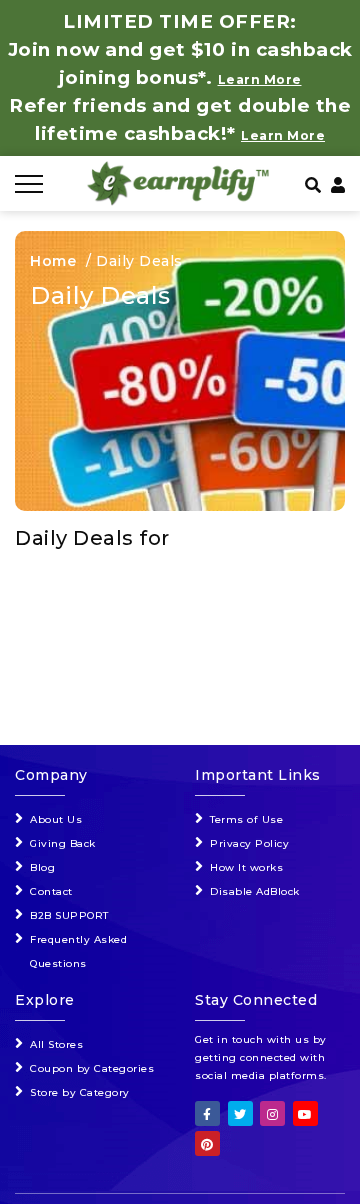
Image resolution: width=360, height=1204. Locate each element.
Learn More (283, 135)
